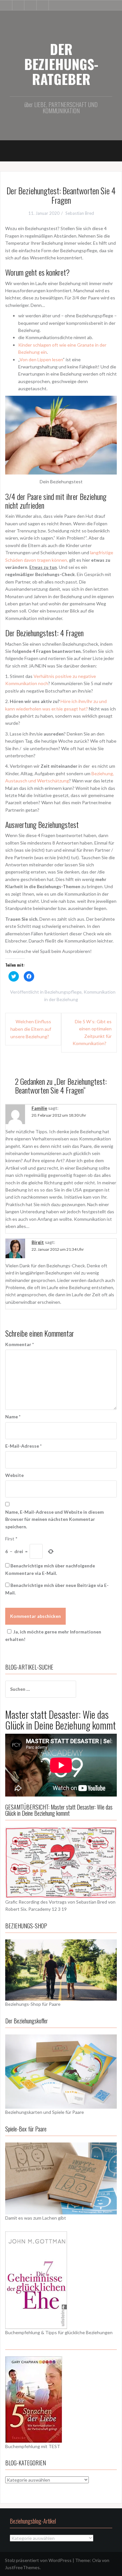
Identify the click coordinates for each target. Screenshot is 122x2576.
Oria (96, 2560)
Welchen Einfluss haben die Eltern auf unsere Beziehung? (31, 1029)
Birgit (38, 1242)
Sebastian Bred (80, 213)
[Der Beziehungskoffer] (61, 2071)
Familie (39, 1108)
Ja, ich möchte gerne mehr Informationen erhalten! (53, 1635)
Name (13, 1417)
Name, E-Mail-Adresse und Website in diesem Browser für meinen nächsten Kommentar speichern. (54, 1519)
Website (14, 1475)
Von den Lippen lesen (41, 359)
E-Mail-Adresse (23, 1446)
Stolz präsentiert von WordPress (38, 2560)
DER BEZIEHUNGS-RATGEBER (61, 64)
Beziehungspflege (63, 992)
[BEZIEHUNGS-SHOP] (61, 1970)
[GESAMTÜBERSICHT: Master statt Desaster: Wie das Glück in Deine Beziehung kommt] (61, 1862)
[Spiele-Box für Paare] (61, 2178)
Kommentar (20, 1344)
